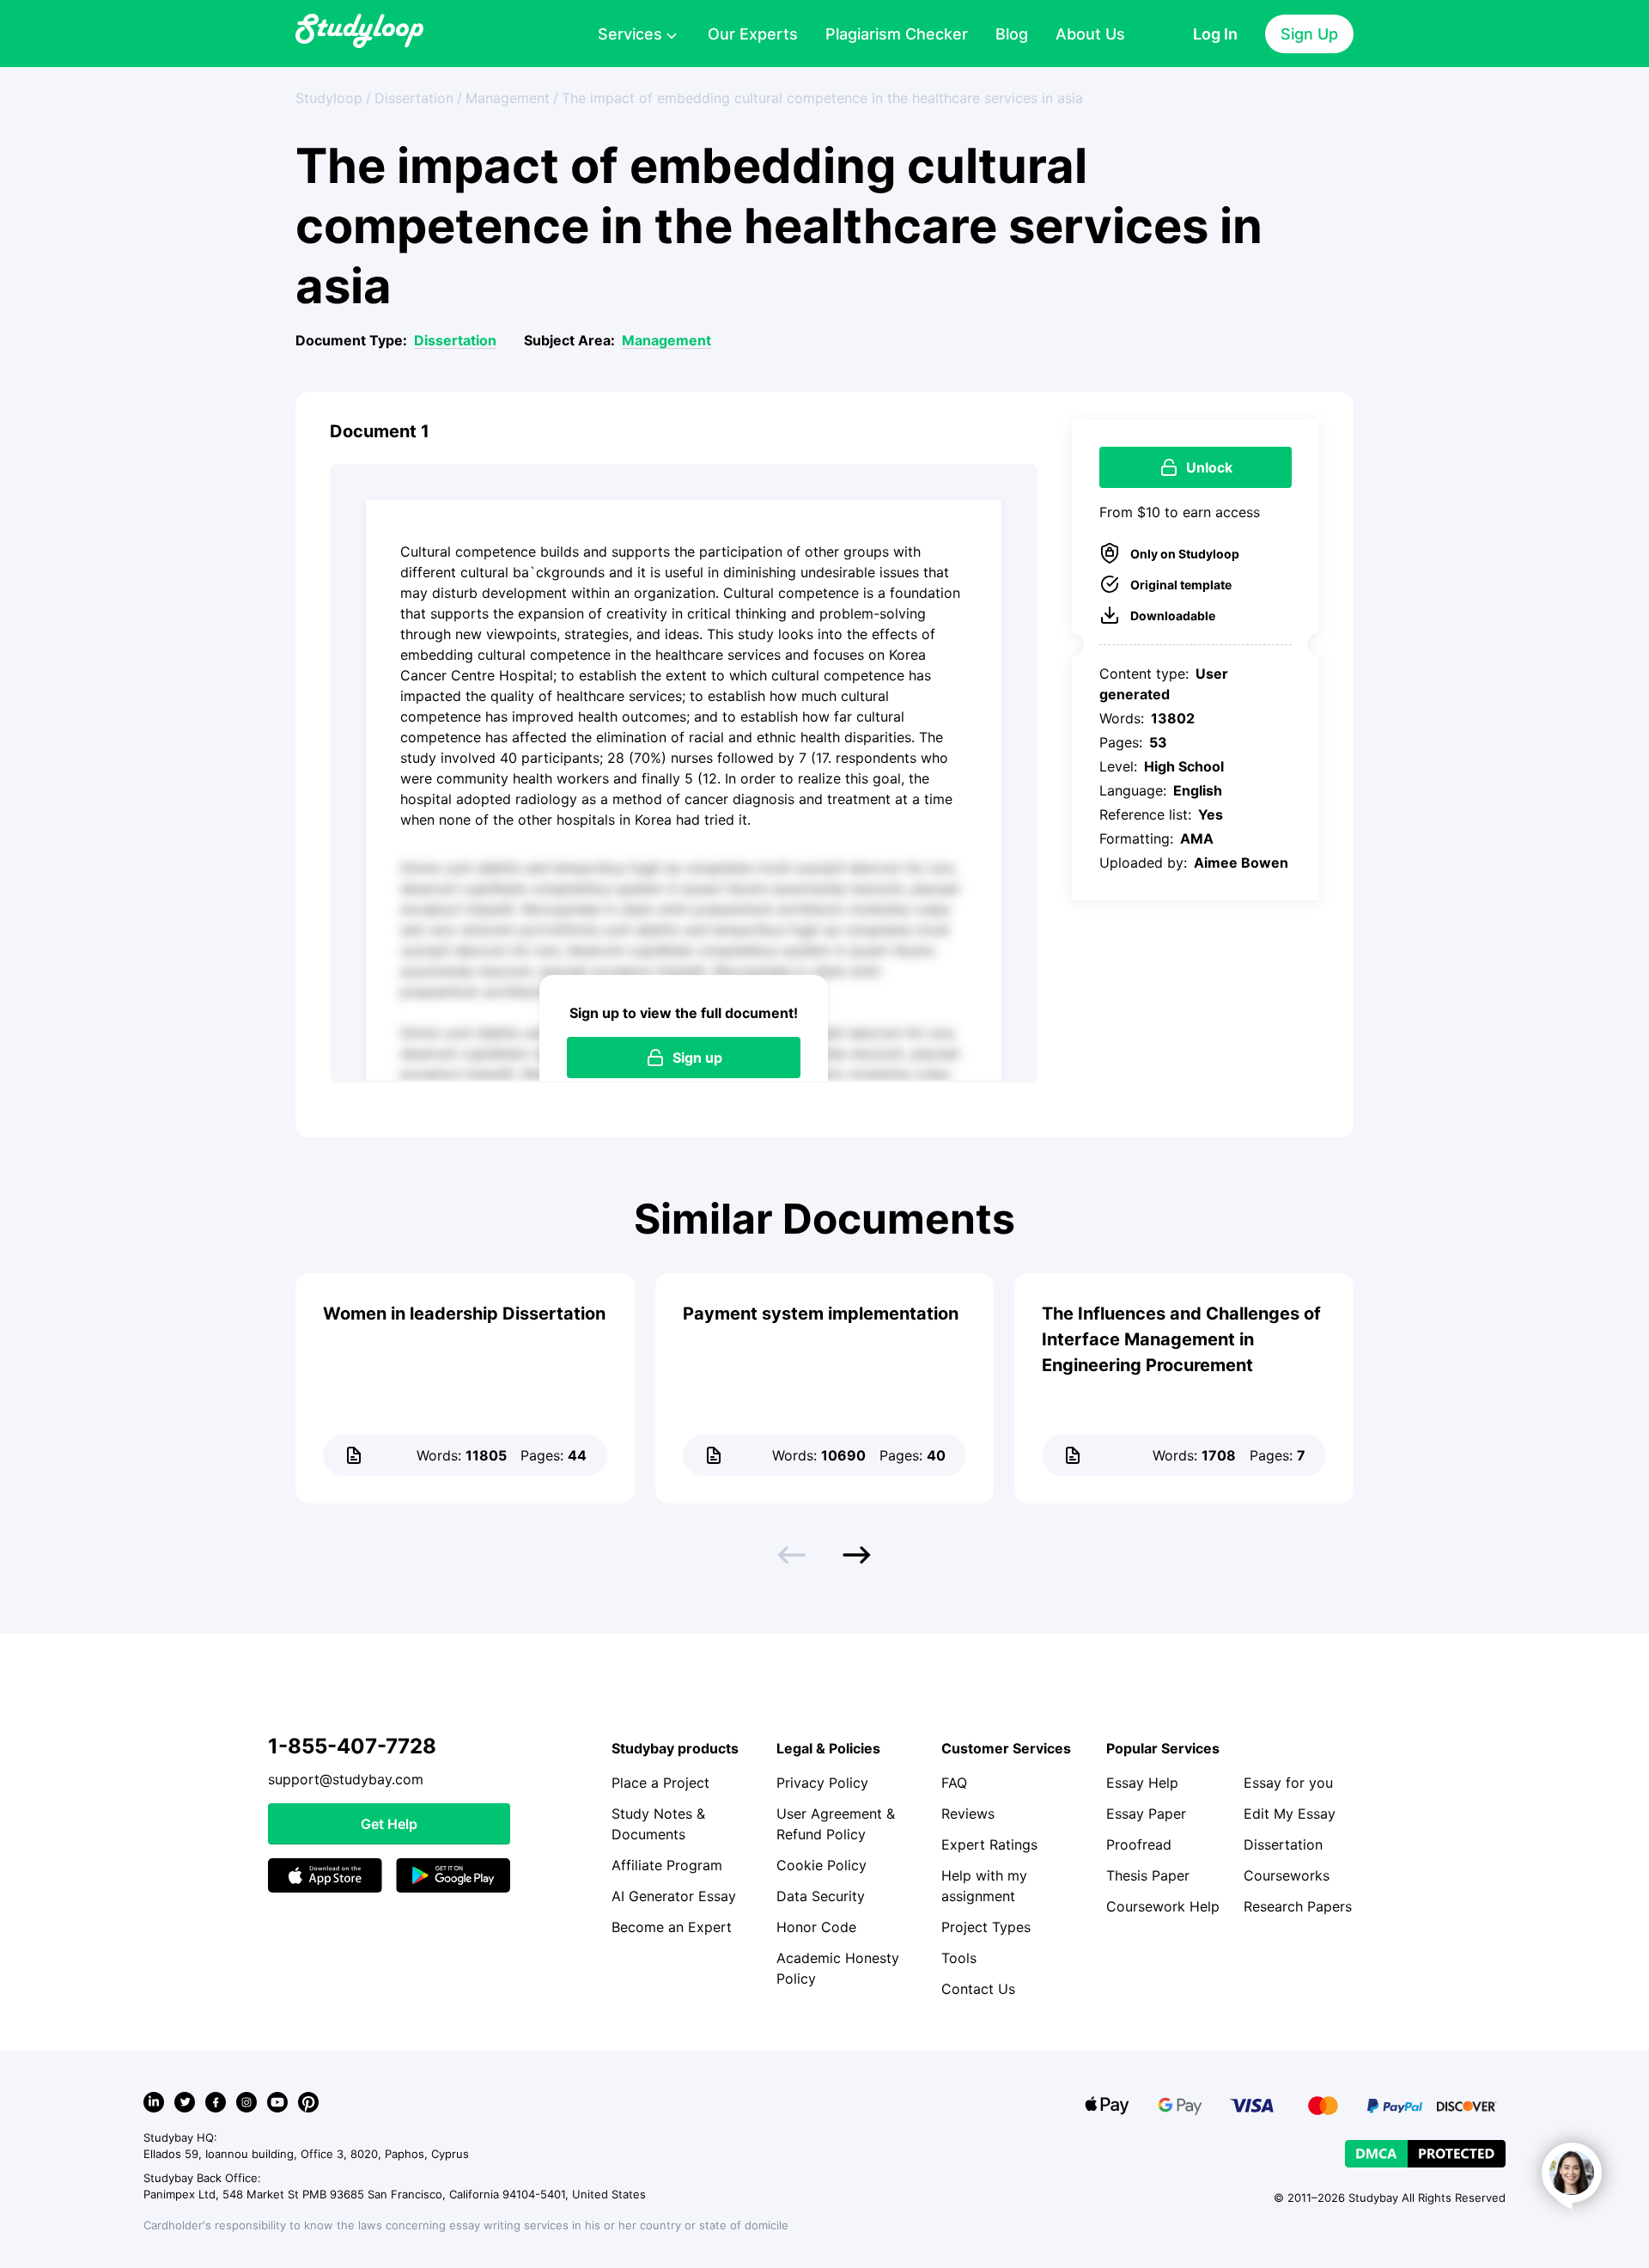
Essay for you (1288, 1783)
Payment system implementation (821, 1314)
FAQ (954, 1783)
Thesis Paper (1148, 1875)
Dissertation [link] (414, 98)
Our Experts (753, 34)
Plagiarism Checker (897, 34)
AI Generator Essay (674, 1896)
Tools (959, 1958)
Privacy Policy (822, 1783)
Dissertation (455, 340)
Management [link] (508, 98)
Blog (1012, 34)
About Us (1090, 34)
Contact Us (978, 1989)
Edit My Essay (1290, 1814)
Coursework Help (1163, 1906)
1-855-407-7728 (352, 1746)
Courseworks (1287, 1875)
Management (666, 340)
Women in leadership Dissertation (464, 1314)
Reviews (968, 1814)
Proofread (1139, 1844)
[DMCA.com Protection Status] (1425, 2154)
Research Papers (1298, 1906)
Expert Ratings (989, 1844)
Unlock (1209, 467)
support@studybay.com (346, 1779)
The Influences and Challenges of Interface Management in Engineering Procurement (1181, 1339)
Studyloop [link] (329, 98)
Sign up (697, 1058)
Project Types (986, 1927)
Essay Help (1142, 1783)
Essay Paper (1146, 1814)
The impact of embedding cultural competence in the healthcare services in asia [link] (822, 98)
